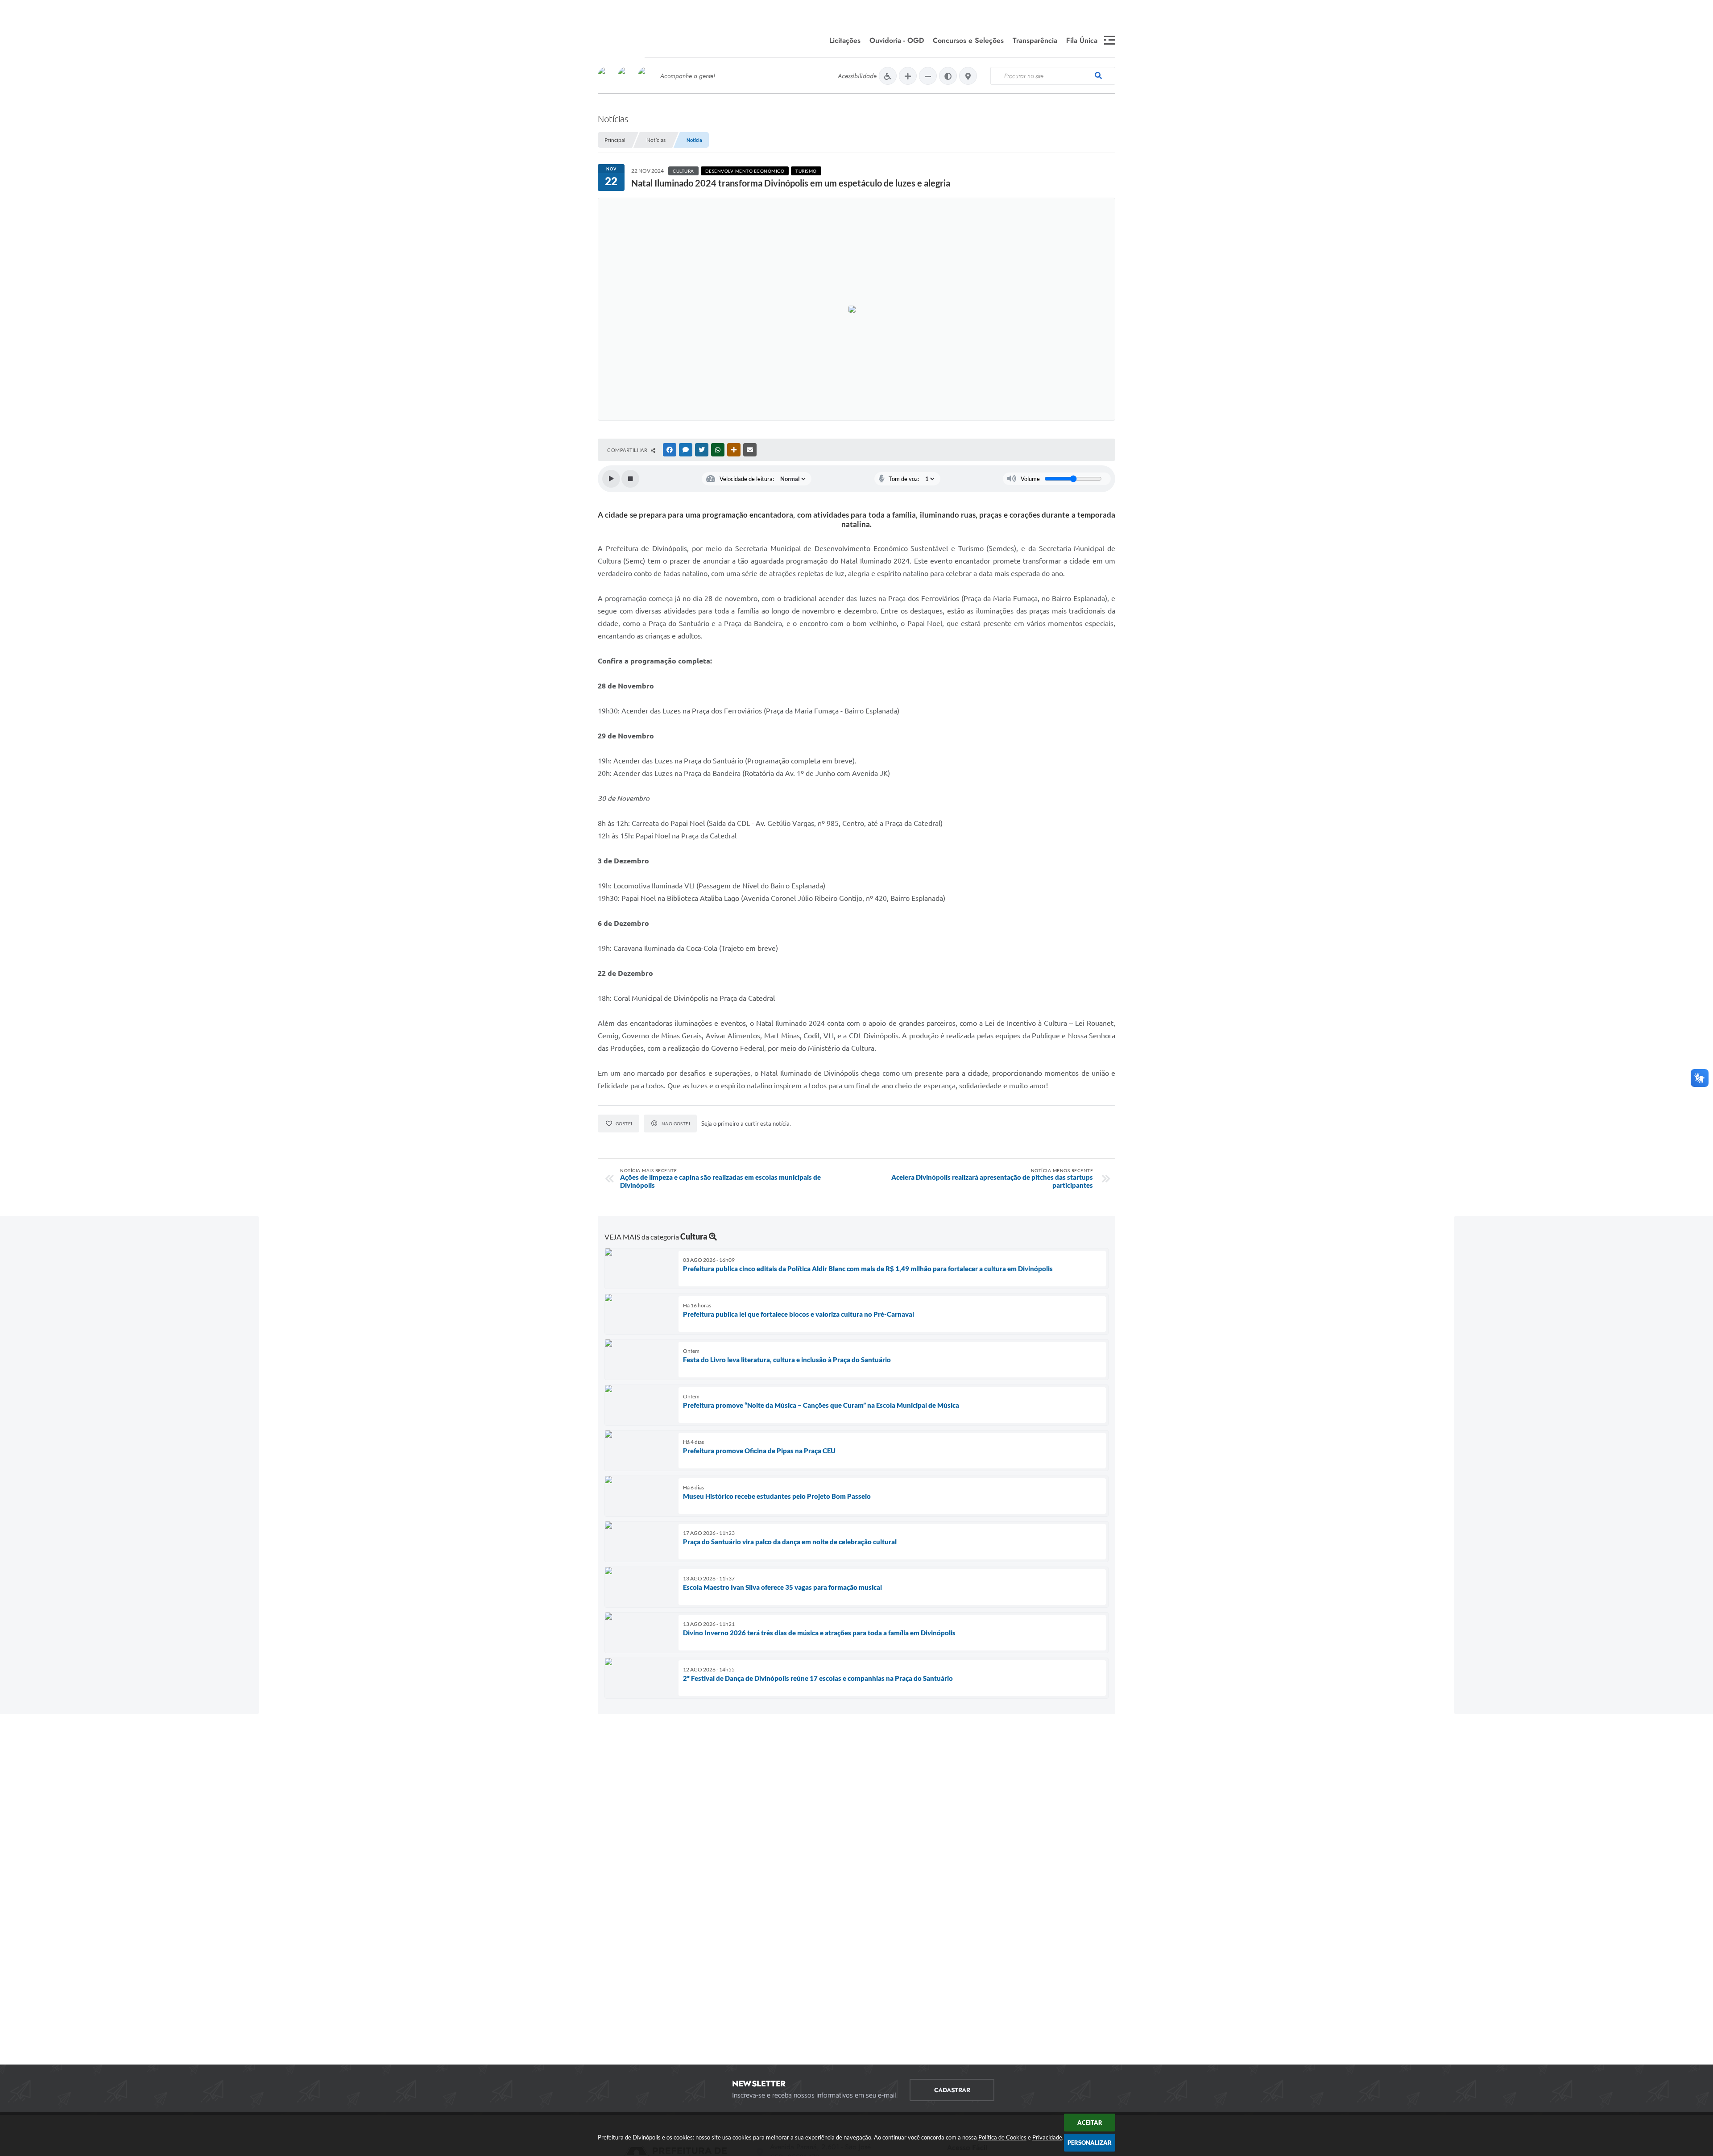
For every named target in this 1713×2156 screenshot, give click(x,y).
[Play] (611, 479)
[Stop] (630, 479)
